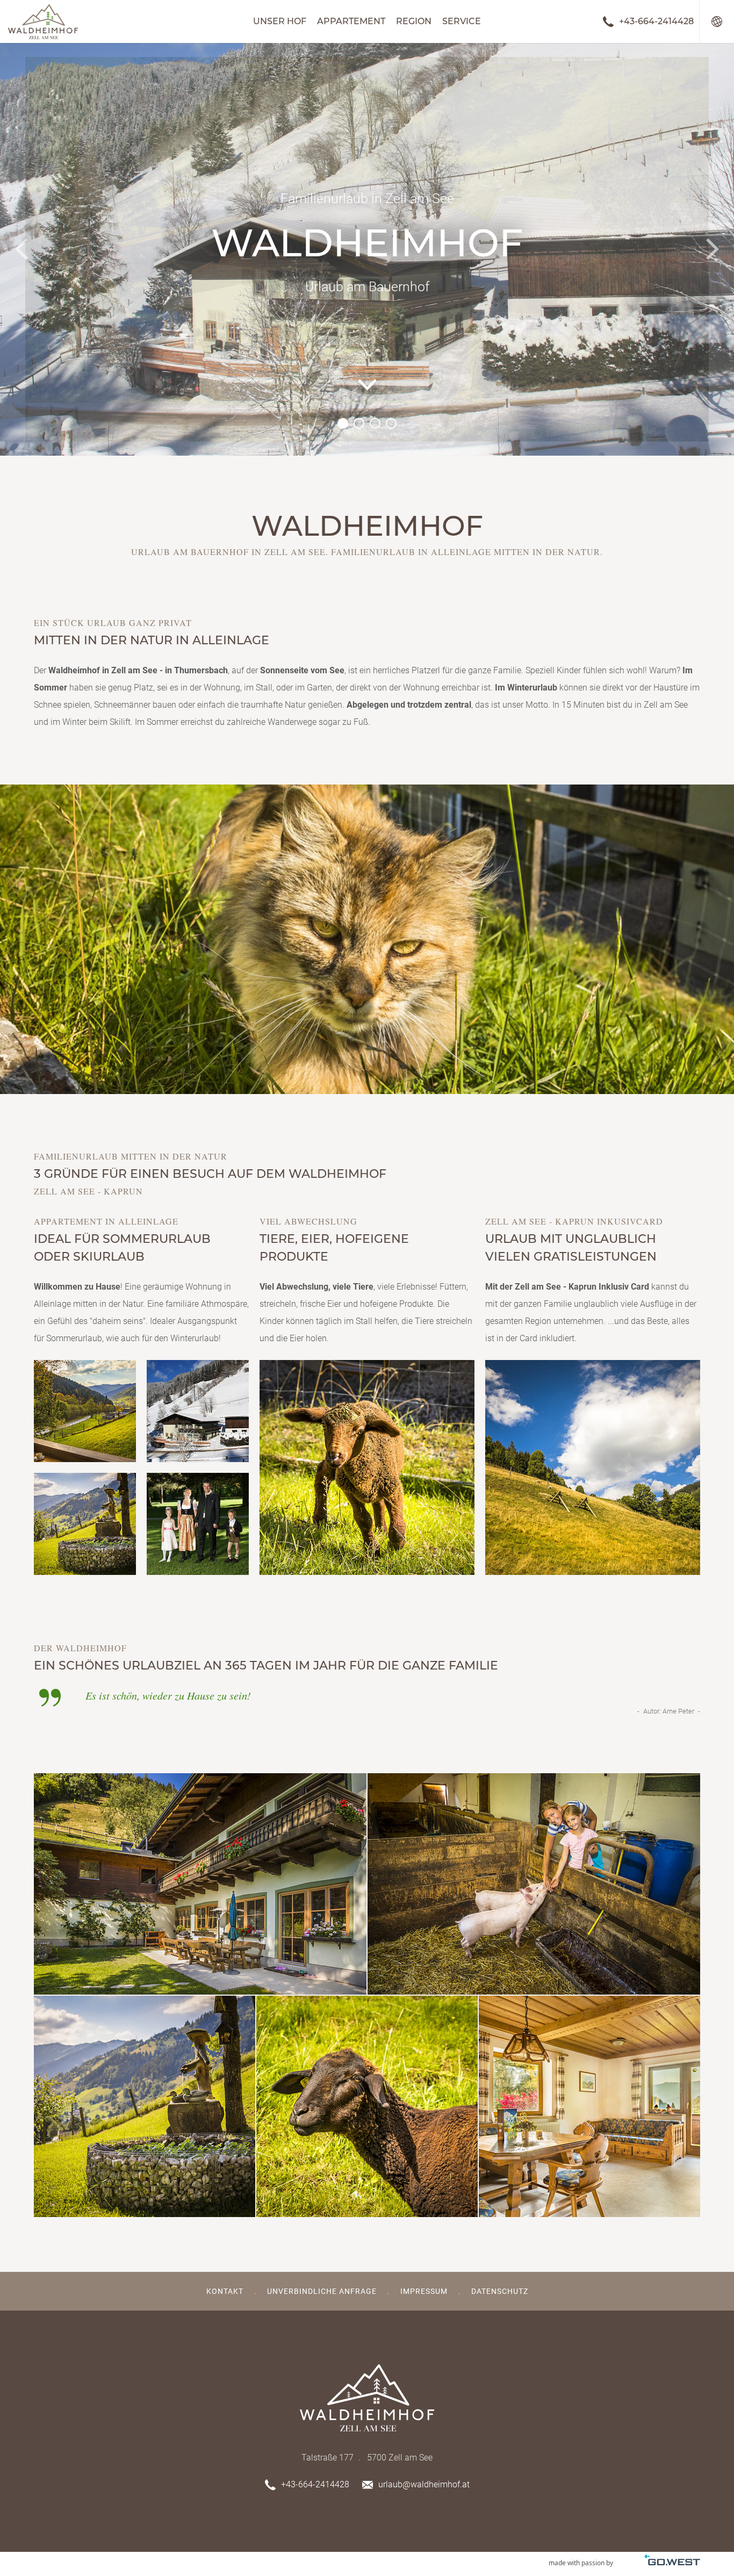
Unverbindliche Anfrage (322, 2291)
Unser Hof (280, 21)
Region (414, 21)
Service (462, 21)
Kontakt (225, 2291)
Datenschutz (500, 2291)
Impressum (424, 2291)
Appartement (351, 21)
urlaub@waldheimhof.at (424, 2484)
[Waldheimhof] (43, 21)
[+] (367, 939)
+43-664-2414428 (656, 21)
